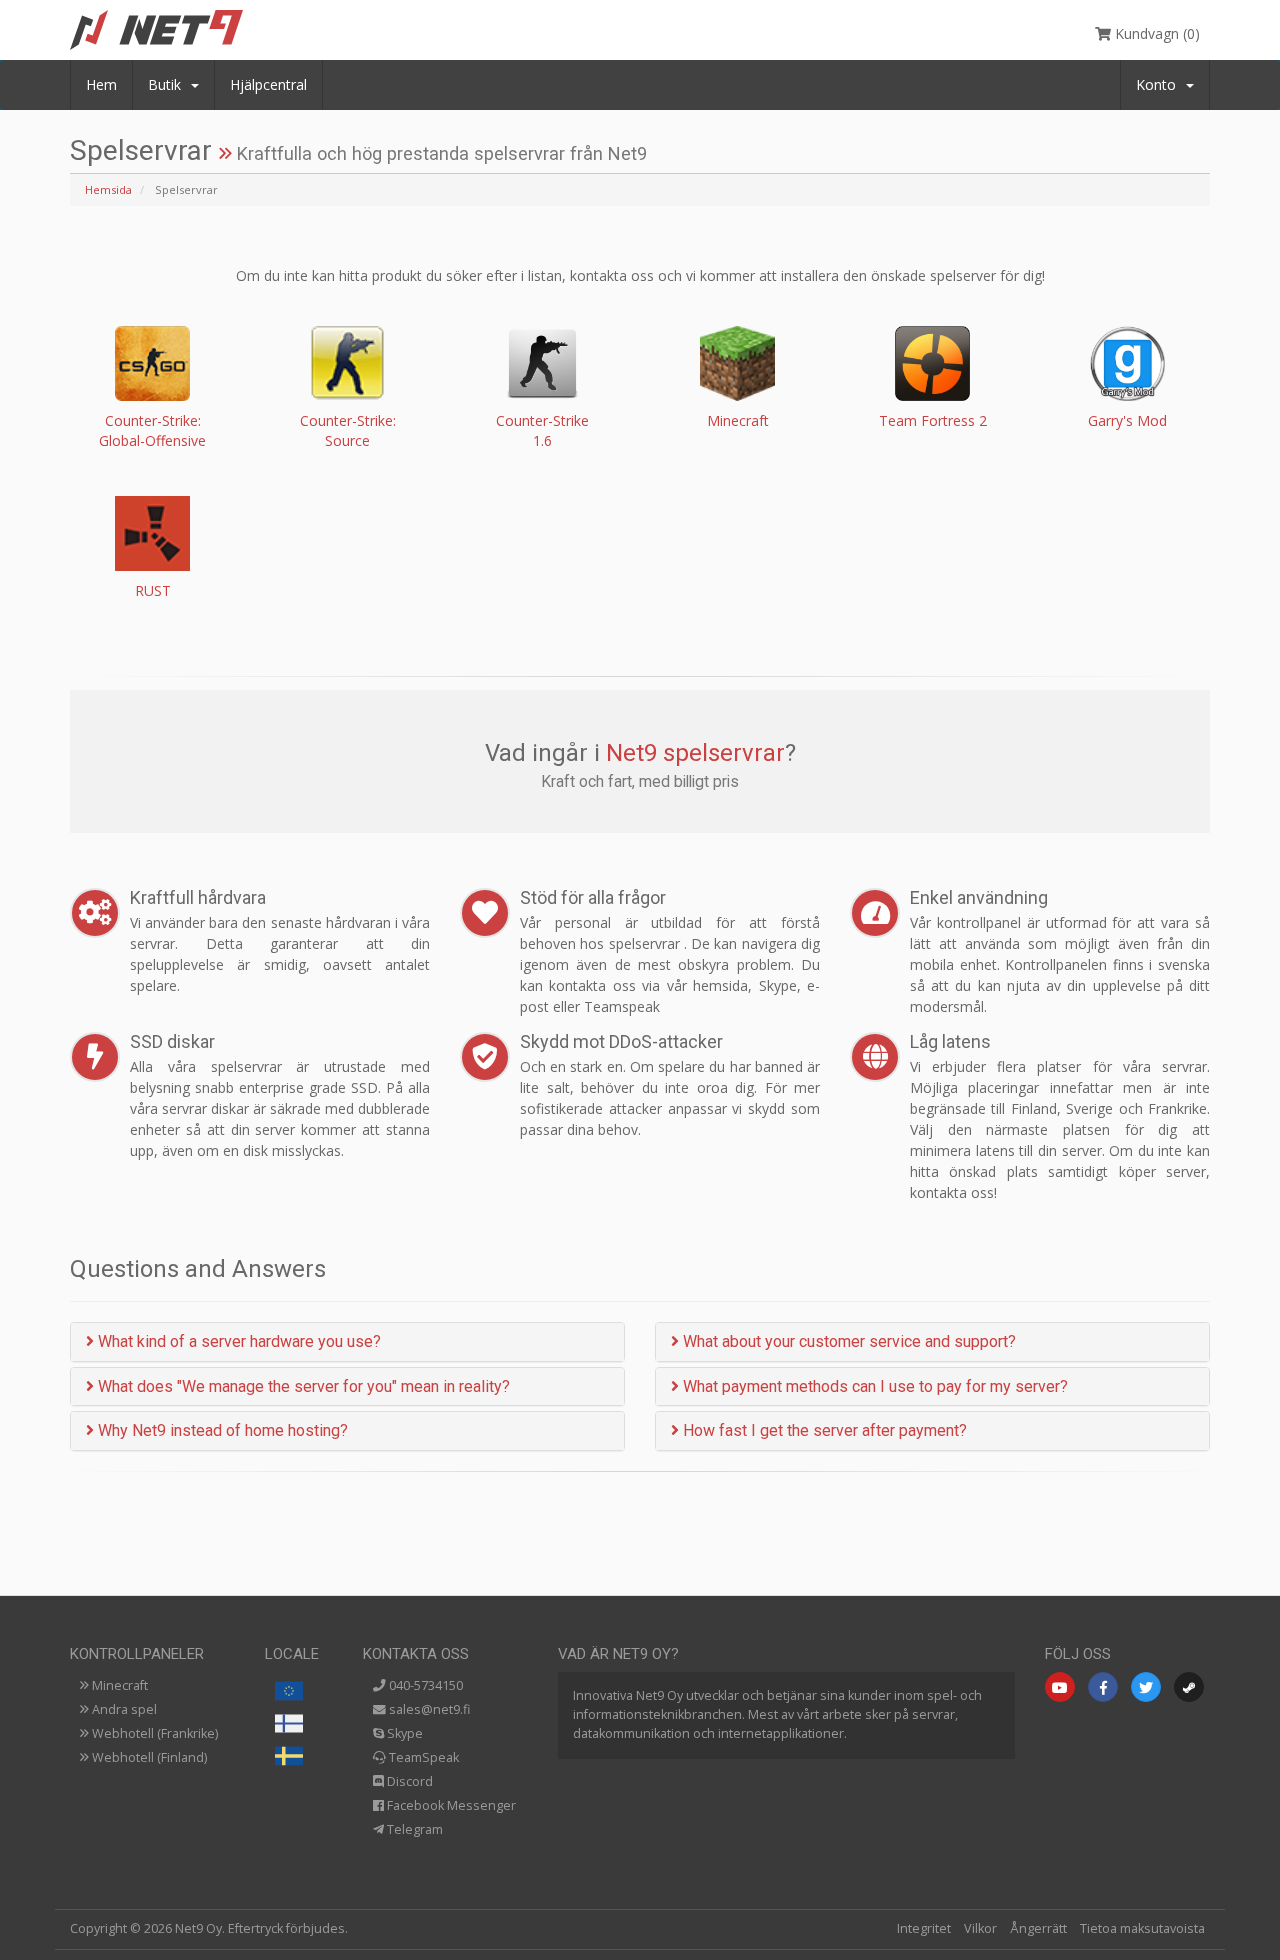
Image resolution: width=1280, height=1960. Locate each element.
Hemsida (108, 189)
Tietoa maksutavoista (1142, 1928)
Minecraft (118, 1685)
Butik (168, 84)
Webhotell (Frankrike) (153, 1733)
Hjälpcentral (268, 84)
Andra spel (123, 1709)
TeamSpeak (422, 1757)
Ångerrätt (1038, 1928)
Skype (403, 1733)
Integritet (924, 1928)
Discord (408, 1781)
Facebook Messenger (450, 1805)
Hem (101, 84)
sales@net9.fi (428, 1709)
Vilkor (980, 1928)
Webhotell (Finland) (148, 1757)
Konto (1160, 84)
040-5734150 (424, 1685)
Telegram (413, 1829)
